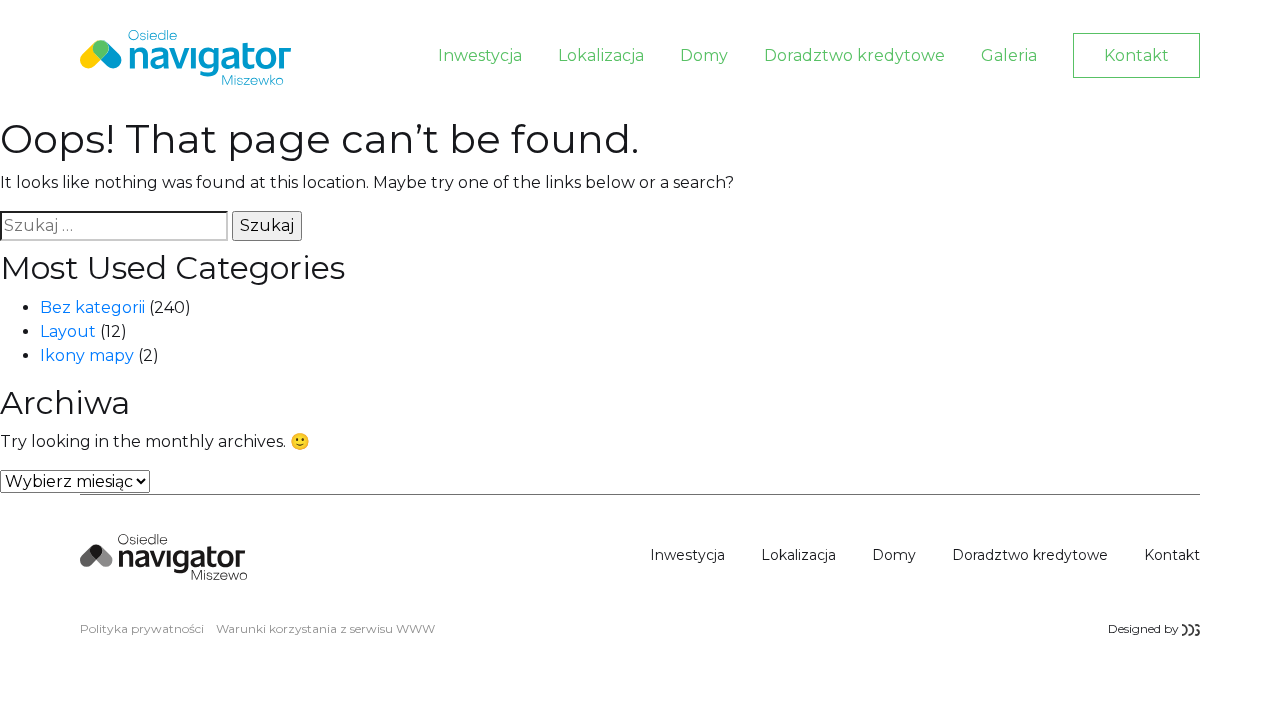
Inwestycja (480, 55)
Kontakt (1136, 55)
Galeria (1009, 55)
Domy (704, 55)
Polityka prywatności (142, 628)
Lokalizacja (601, 55)
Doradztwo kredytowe (854, 55)
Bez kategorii (92, 307)
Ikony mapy (87, 355)
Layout (68, 331)
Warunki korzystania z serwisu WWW (325, 628)
